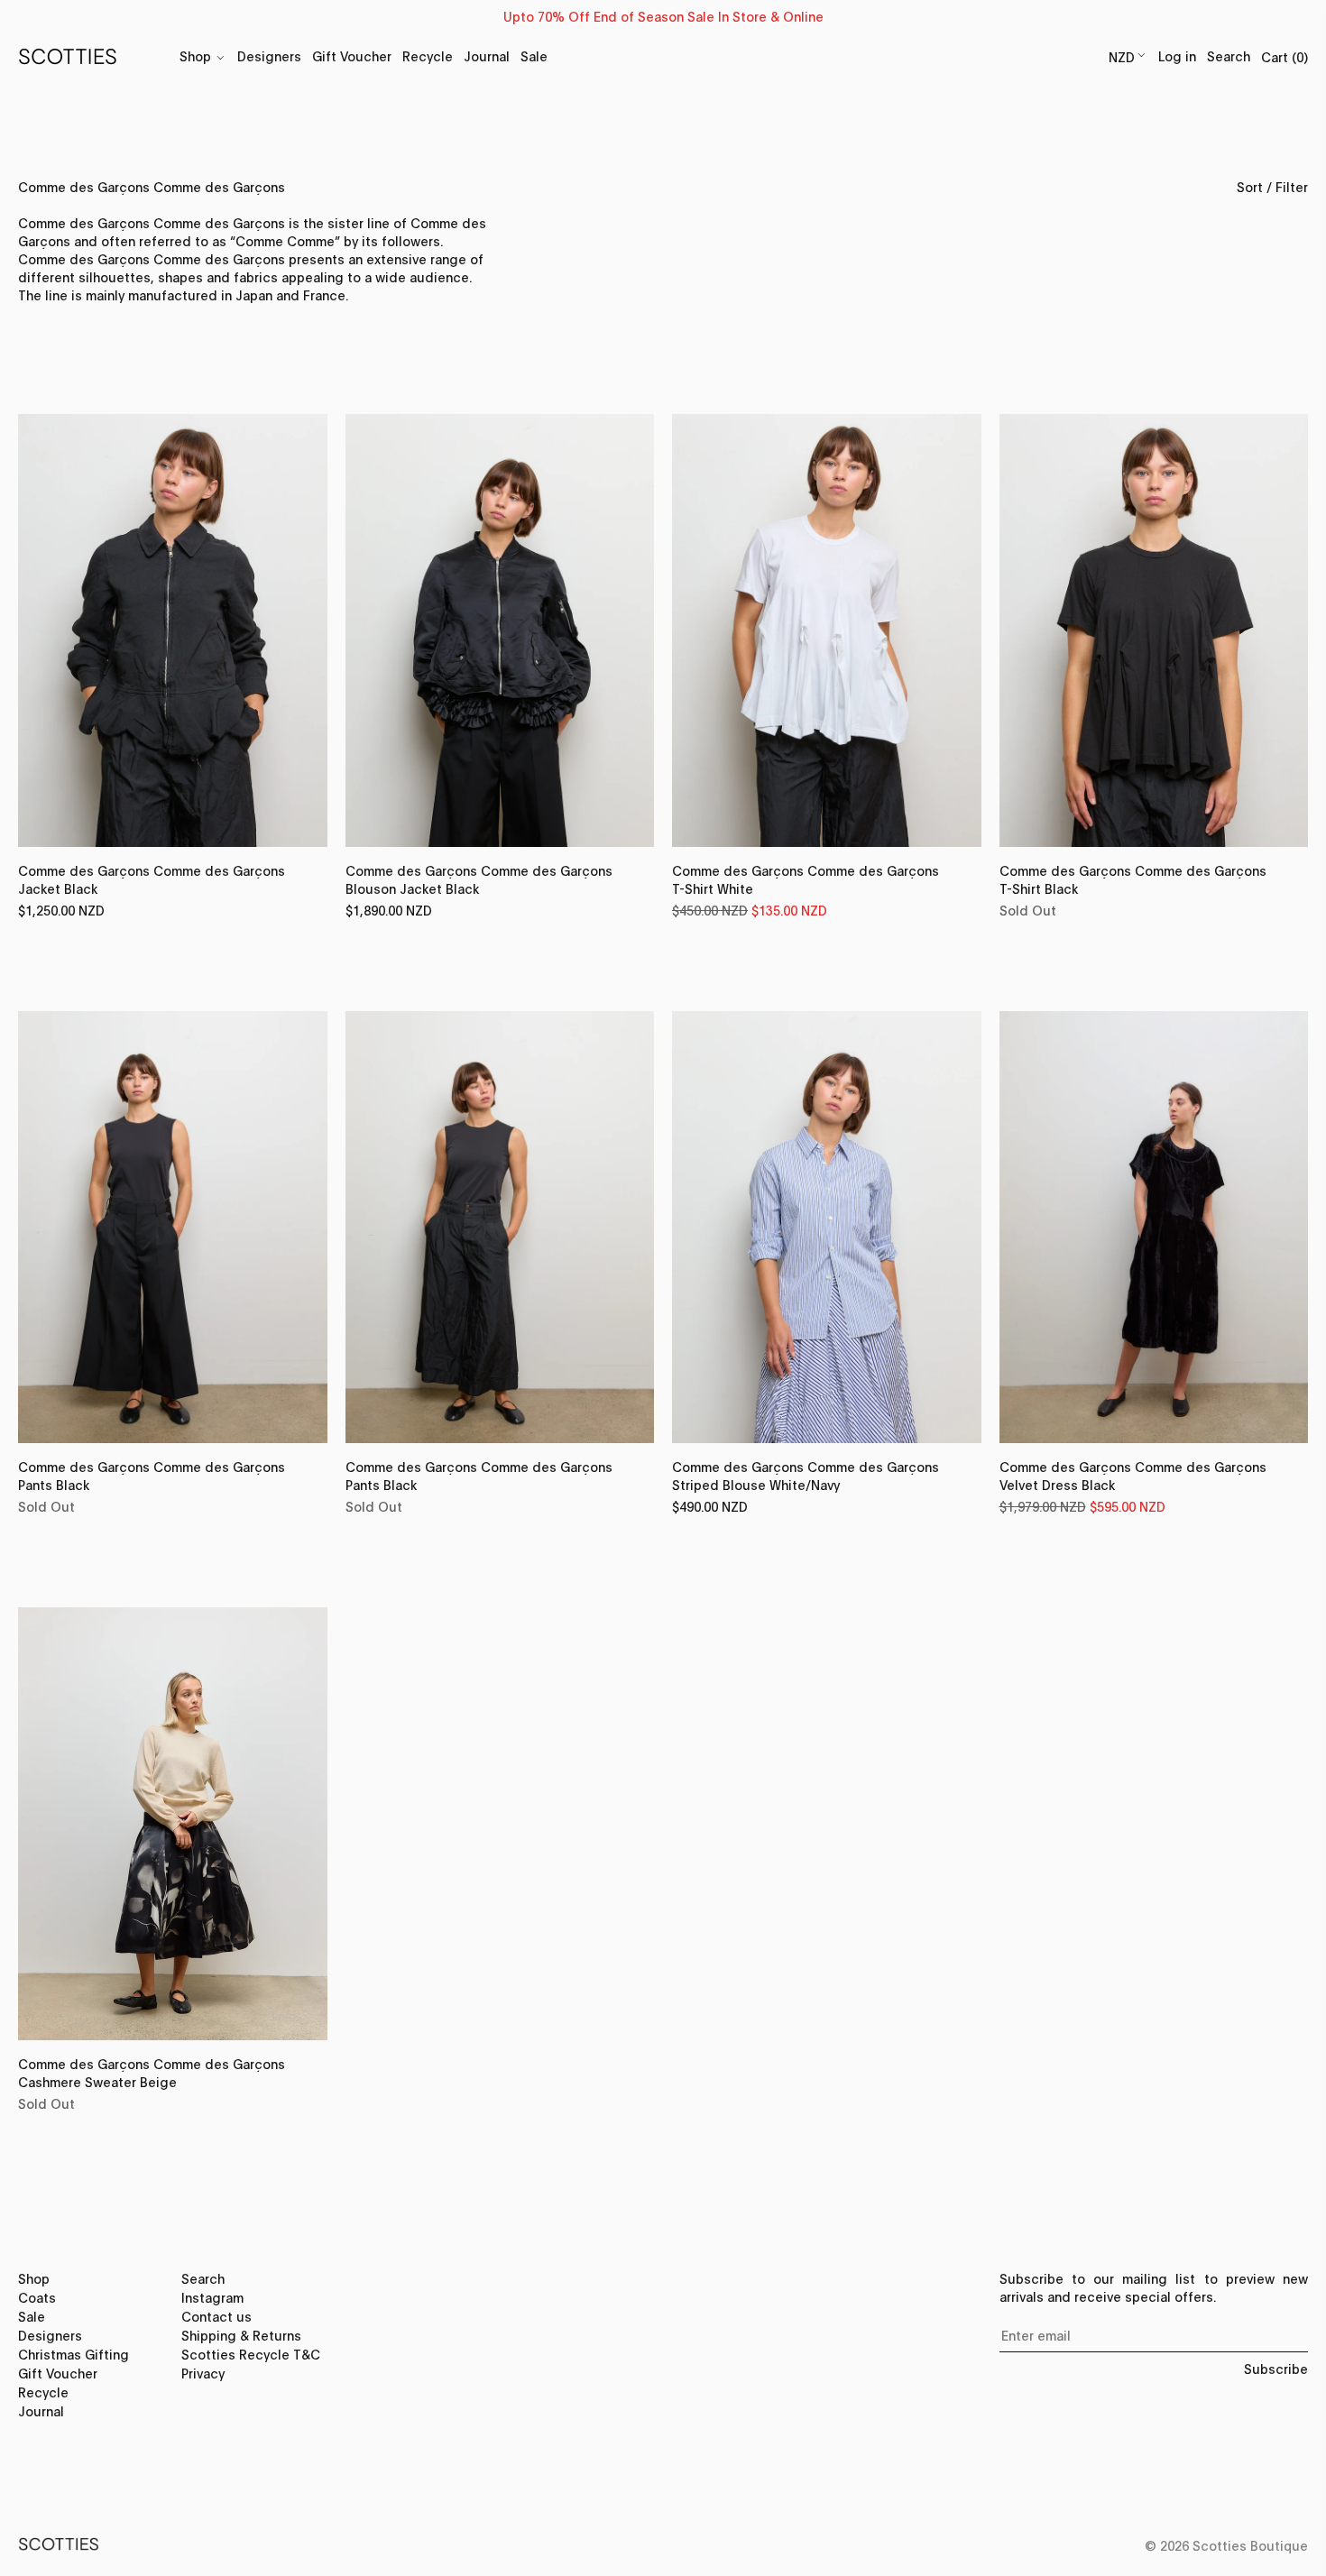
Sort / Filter (1272, 186)
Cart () (1285, 56)
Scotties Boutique (1250, 2545)
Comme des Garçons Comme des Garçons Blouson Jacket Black (479, 890)
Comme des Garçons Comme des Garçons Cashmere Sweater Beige (152, 2083)
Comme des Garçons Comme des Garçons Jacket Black (152, 890)
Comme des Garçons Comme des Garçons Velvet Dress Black (1133, 1486)
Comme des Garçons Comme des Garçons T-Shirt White (806, 890)
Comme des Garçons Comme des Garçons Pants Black (152, 1486)
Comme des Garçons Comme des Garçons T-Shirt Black (1133, 890)
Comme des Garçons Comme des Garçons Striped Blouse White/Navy (806, 1486)
